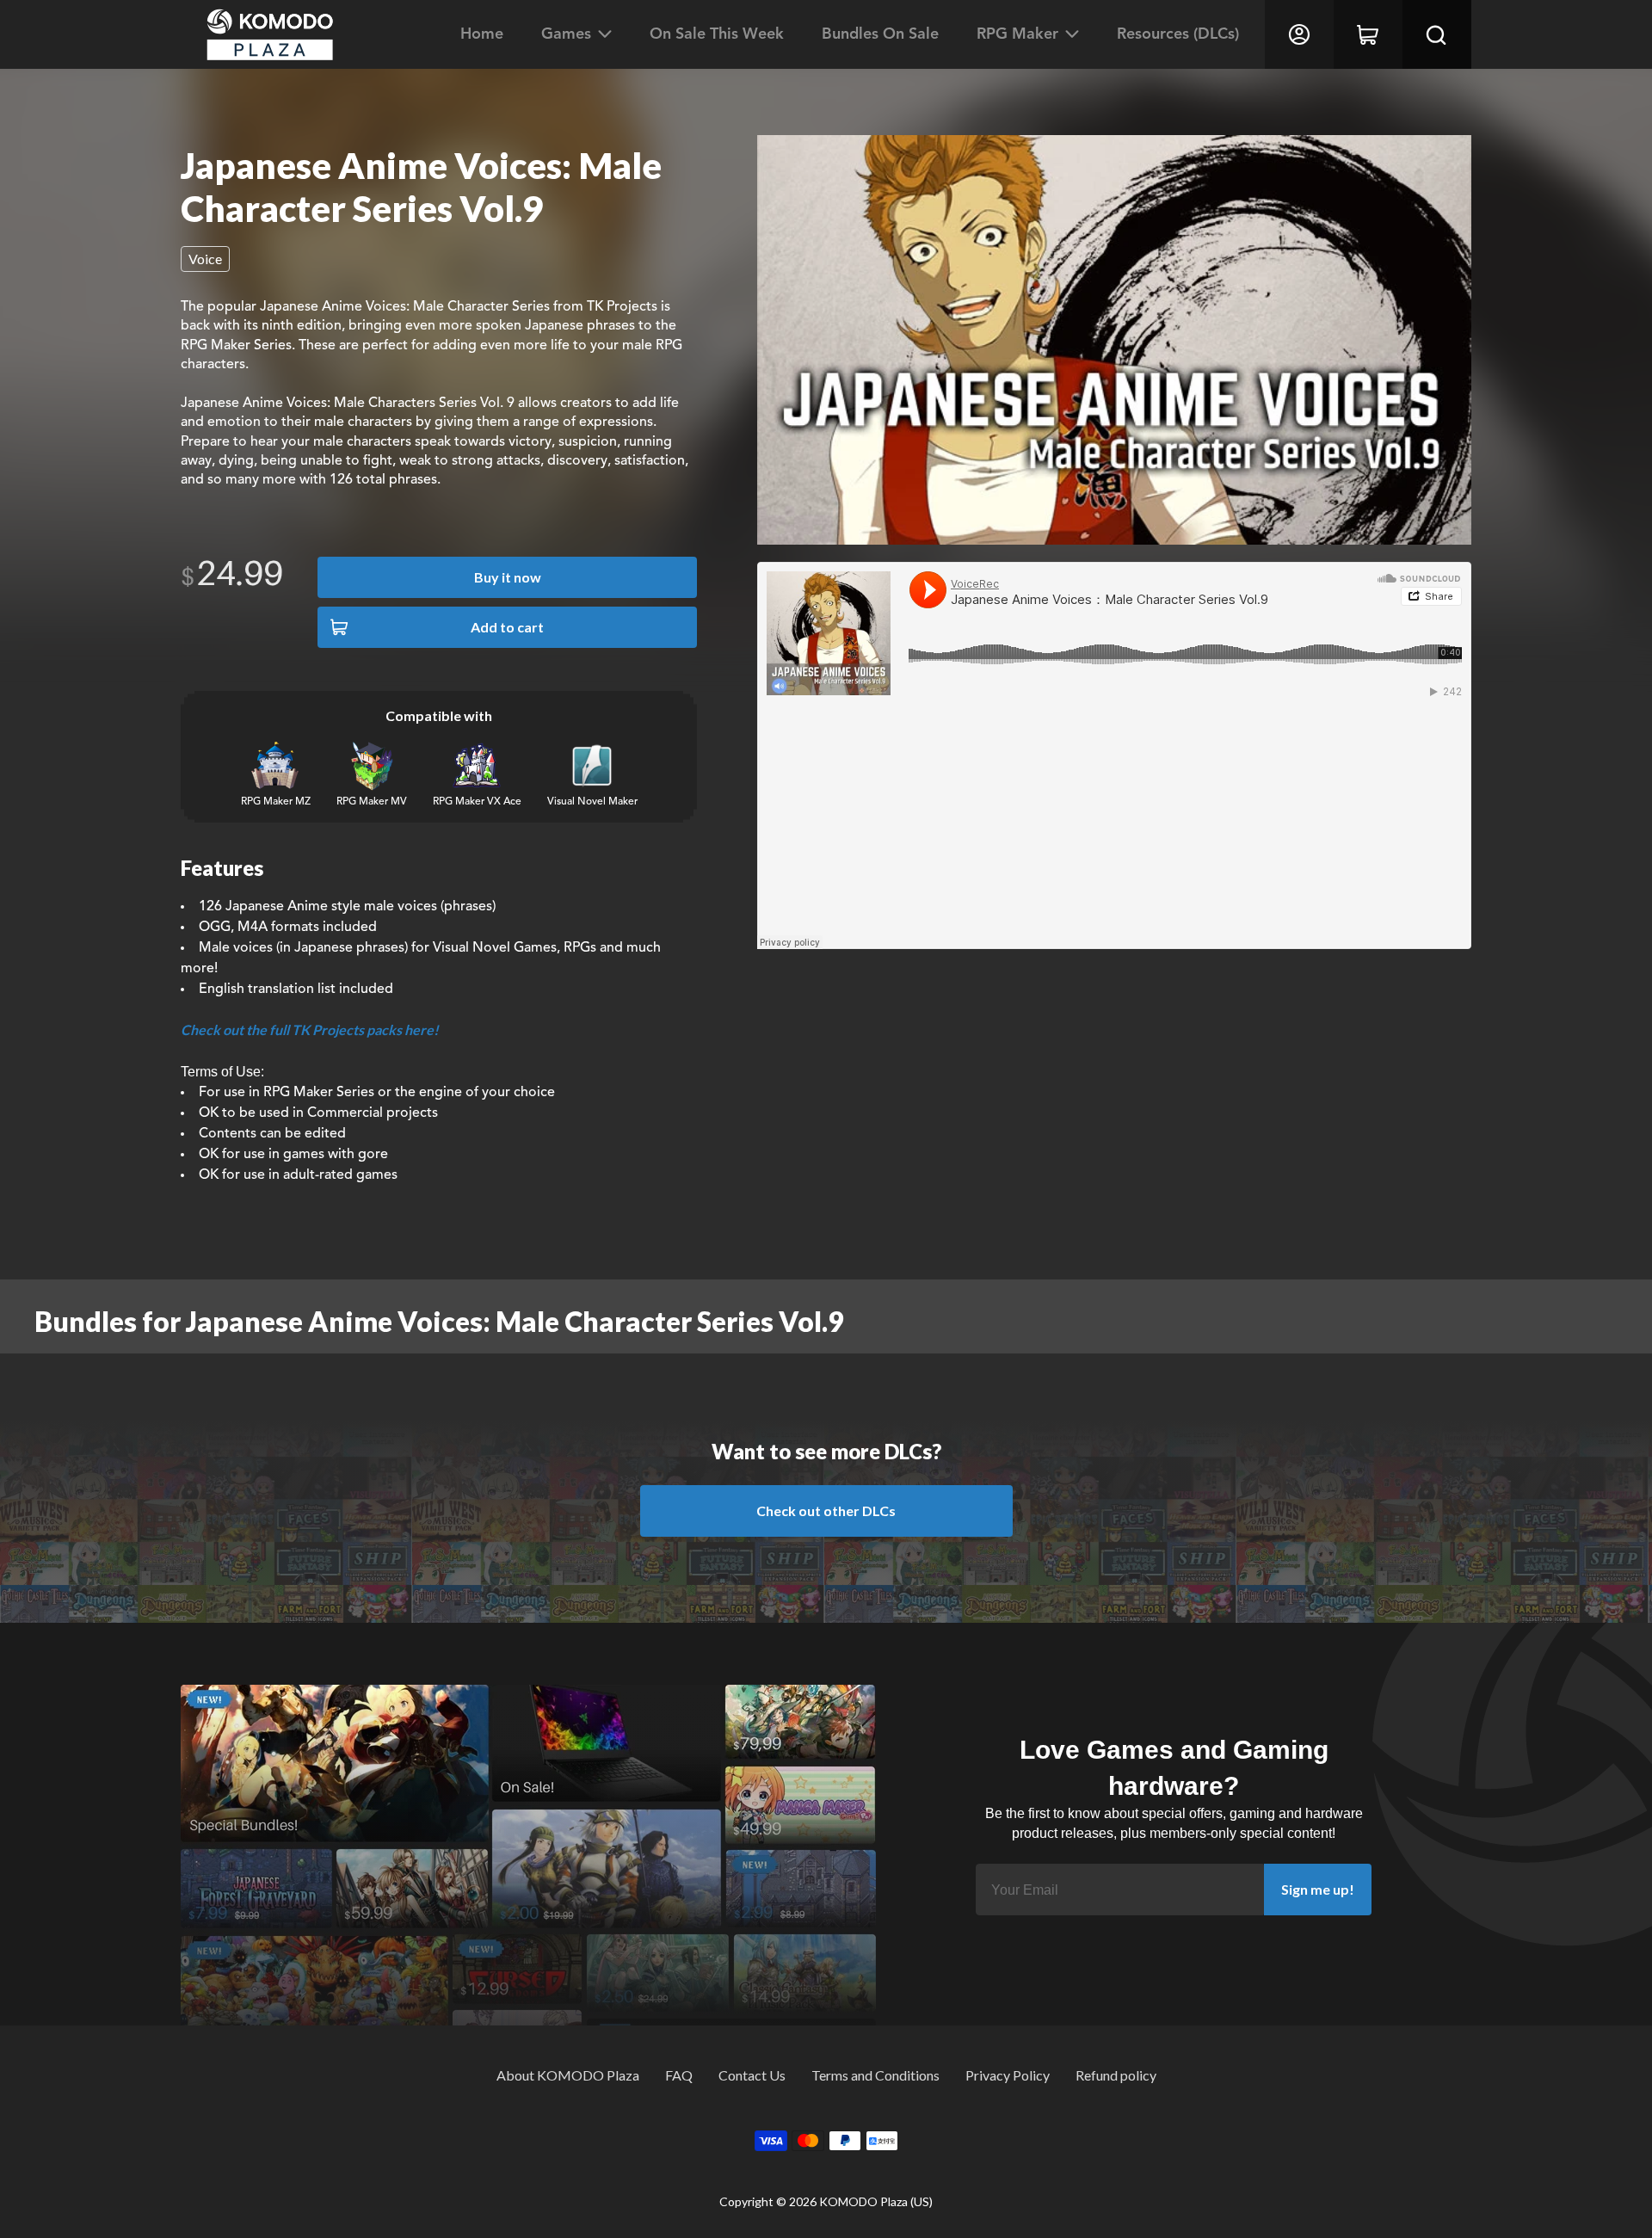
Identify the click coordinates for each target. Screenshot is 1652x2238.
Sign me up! (1318, 1889)
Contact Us (752, 2075)
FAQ (679, 2075)
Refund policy (1116, 2075)
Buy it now (508, 577)
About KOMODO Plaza (568, 2075)
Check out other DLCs (826, 1510)
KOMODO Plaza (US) (876, 2201)
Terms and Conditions (875, 2075)
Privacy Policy (1008, 2075)
